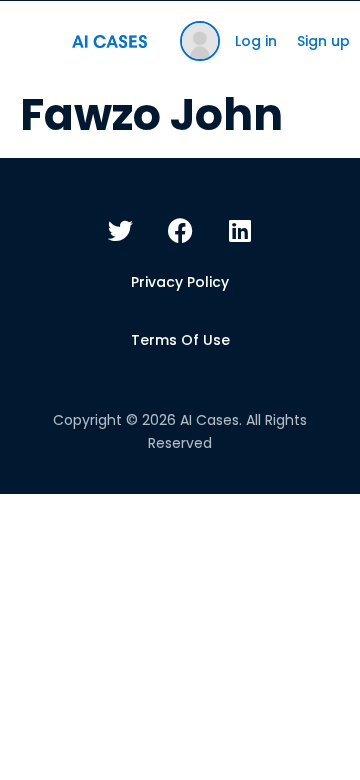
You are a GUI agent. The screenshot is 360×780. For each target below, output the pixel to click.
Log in (256, 41)
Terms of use (180, 340)
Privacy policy (180, 282)
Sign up (323, 41)
